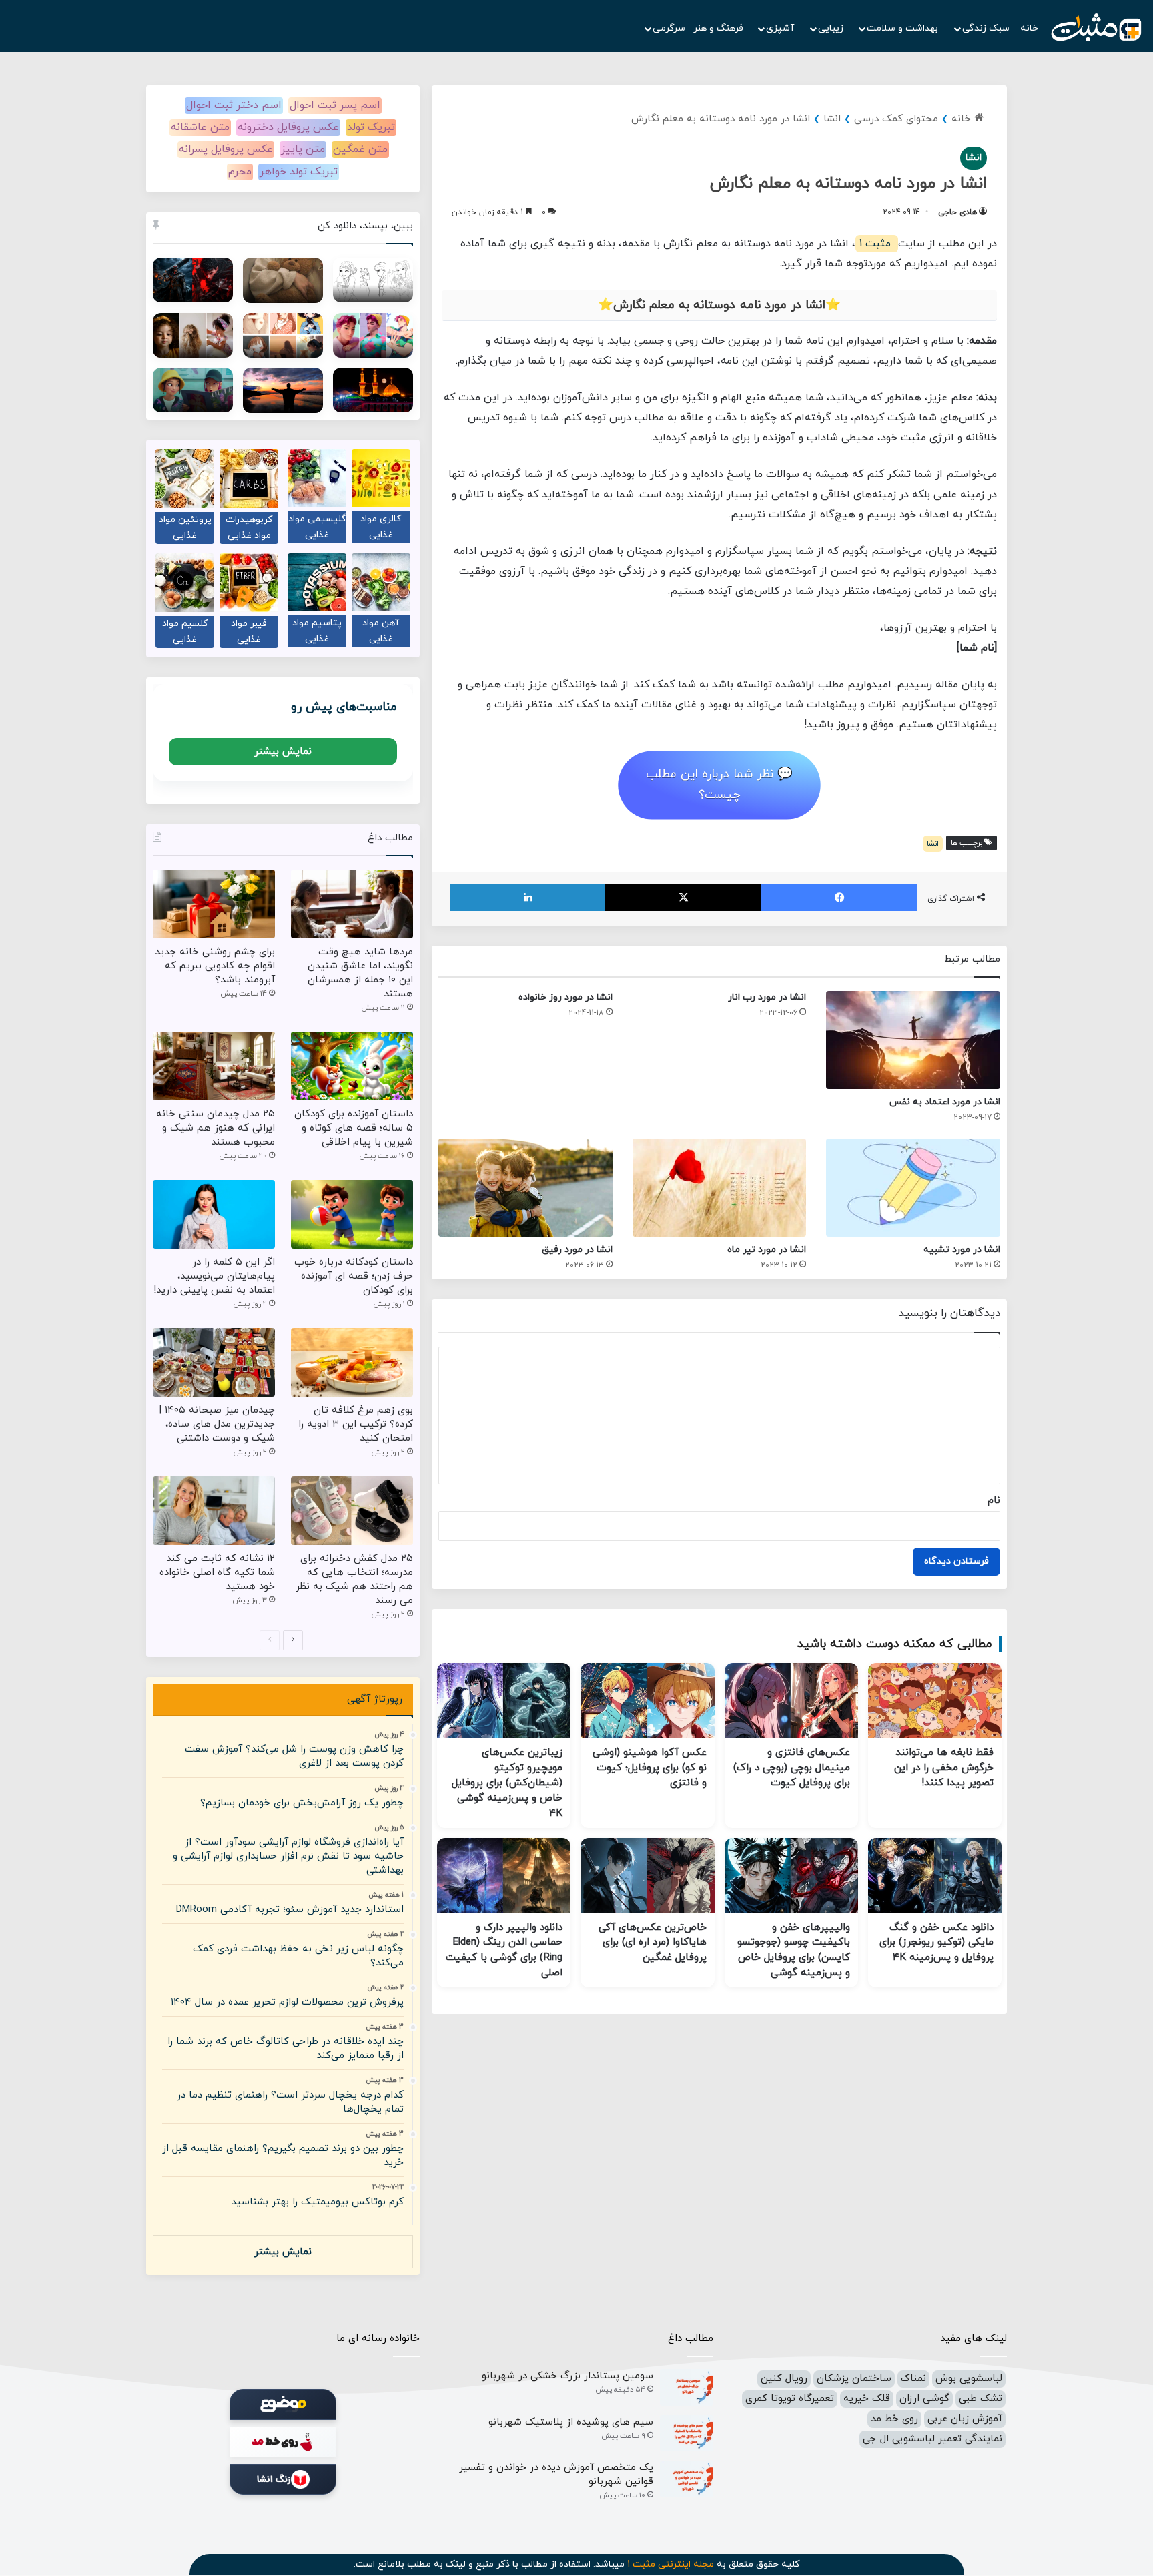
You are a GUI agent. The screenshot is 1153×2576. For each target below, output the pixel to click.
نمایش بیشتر (283, 752)
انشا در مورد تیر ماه (767, 1250)
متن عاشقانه (200, 127)
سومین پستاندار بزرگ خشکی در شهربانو (567, 2376)
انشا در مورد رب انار (767, 997)
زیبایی (832, 28)
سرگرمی (669, 28)
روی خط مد (894, 2419)
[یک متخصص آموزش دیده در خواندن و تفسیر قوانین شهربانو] (687, 2479)
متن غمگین (360, 149)
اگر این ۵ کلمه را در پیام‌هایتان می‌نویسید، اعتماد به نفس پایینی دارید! (214, 1276)
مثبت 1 (877, 244)
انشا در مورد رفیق (577, 1250)
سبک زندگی (987, 28)
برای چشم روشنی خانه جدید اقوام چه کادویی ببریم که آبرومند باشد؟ (215, 966)
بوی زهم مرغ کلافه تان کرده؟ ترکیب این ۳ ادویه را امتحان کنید (356, 1424)
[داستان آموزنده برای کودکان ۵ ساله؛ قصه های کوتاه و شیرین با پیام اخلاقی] (352, 1066)
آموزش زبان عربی (965, 2419)
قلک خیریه (867, 2399)
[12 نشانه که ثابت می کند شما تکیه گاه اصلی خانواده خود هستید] (214, 1511)
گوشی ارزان (924, 2399)
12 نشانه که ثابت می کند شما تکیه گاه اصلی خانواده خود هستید (217, 1573)
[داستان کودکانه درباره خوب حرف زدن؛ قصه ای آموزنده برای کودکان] (352, 1214)
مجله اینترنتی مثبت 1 (671, 2564)
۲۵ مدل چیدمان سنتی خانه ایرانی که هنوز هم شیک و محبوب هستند (216, 1128)
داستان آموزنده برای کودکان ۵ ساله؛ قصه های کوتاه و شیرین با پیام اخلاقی (354, 1128)
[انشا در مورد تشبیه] (913, 1188)
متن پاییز (303, 149)
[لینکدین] (528, 898)
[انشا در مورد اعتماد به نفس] (913, 1040)
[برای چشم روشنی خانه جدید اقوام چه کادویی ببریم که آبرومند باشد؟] (214, 904)
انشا (832, 119)
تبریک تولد (371, 127)
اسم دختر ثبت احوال (234, 105)
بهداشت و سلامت (904, 28)
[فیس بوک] (839, 898)
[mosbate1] (1096, 28)
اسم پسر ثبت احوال (335, 105)
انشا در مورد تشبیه (962, 1250)
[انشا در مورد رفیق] (525, 1188)
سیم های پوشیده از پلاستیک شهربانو (571, 2422)
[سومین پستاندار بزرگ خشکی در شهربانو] (687, 2387)
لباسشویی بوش (969, 2379)
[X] (683, 898)
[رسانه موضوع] (283, 2404)
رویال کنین (784, 2379)
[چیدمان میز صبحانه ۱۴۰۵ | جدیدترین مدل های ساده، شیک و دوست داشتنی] (214, 1362)
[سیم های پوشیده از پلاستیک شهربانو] (687, 2434)
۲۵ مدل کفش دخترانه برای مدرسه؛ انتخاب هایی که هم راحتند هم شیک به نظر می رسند (354, 1580)
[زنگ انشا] (283, 2479)
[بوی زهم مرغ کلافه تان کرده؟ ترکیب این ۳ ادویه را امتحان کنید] (352, 1362)
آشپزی (781, 28)
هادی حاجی (957, 212)
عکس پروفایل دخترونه (288, 127)
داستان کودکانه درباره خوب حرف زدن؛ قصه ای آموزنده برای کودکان (354, 1276)
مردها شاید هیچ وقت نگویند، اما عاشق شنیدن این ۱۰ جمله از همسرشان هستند (360, 973)
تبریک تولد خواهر (299, 172)
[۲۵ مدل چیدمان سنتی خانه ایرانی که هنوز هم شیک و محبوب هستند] (214, 1066)
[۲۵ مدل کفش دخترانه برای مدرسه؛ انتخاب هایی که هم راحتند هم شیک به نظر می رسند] (352, 1511)
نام (994, 1501)
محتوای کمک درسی (896, 119)
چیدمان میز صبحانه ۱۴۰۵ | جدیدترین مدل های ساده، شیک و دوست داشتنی (217, 1424)
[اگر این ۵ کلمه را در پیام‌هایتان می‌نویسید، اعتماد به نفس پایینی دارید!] (214, 1214)
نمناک (913, 2379)
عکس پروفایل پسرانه (226, 149)
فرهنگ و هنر (718, 28)
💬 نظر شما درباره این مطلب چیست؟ (719, 785)
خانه (1029, 28)
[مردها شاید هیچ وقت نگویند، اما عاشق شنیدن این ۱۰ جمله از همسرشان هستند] (352, 904)
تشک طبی (981, 2399)
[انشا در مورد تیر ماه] (720, 1188)
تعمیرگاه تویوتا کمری (790, 2399)
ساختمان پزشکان (854, 2379)
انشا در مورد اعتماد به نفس (945, 1102)
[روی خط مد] (283, 2442)
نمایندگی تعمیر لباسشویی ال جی (932, 2439)
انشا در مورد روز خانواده (565, 997)
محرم (240, 172)
